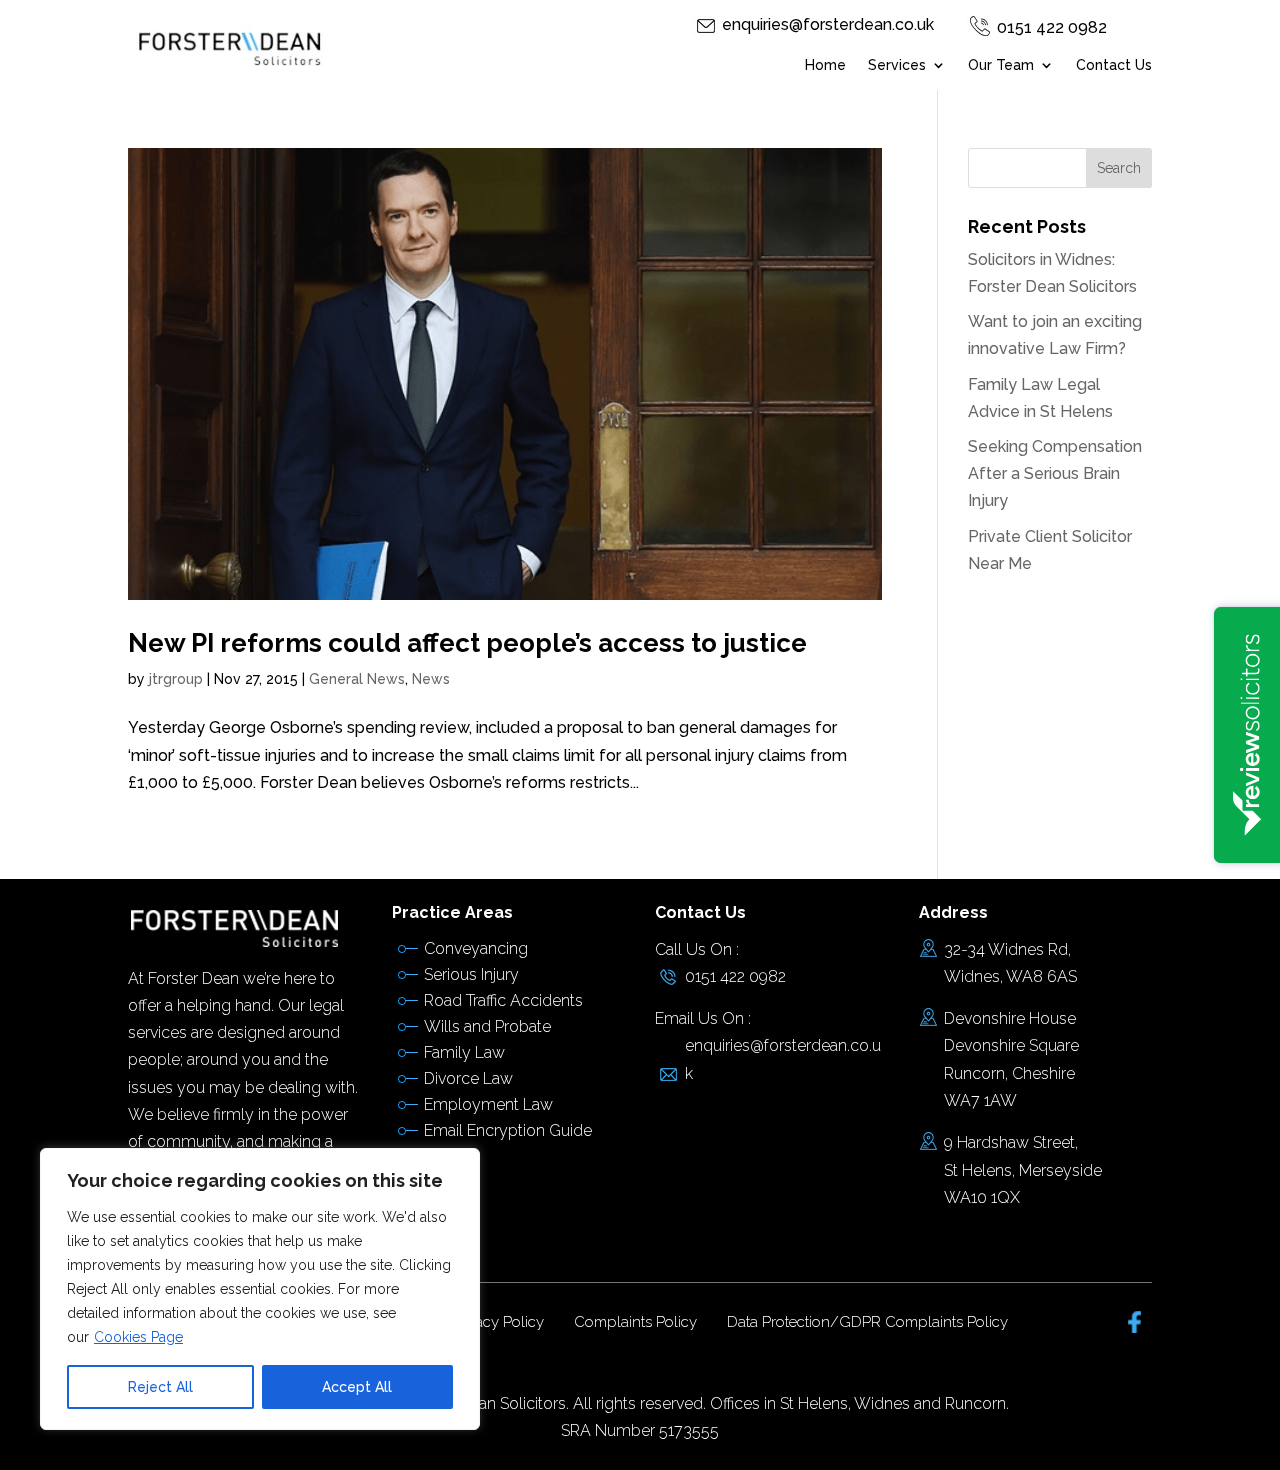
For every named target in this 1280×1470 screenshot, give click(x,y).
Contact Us (1114, 65)
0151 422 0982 (1052, 27)
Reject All (160, 1387)
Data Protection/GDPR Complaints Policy (867, 1322)
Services (897, 65)
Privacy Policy (497, 1322)
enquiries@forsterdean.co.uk (828, 24)
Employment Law (488, 1104)
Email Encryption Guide (508, 1130)
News (431, 679)
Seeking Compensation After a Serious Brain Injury (1055, 473)
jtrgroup (176, 679)
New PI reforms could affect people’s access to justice (467, 643)
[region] (260, 1289)
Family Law (464, 1052)
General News (357, 679)
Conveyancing (476, 948)
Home (825, 65)
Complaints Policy (635, 1322)
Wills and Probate (487, 1026)
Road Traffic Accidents (503, 1000)
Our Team (1001, 65)
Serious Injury (471, 974)
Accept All (357, 1387)
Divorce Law (468, 1078)
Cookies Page (138, 1337)
